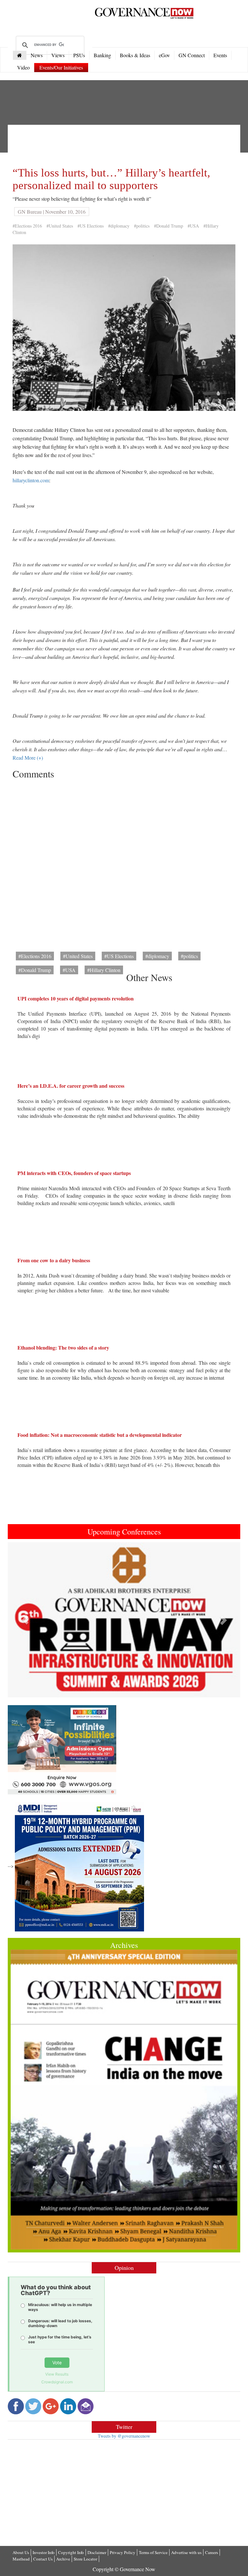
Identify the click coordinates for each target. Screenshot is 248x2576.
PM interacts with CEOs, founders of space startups (74, 1173)
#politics (142, 226)
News (37, 55)
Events (220, 55)
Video (23, 67)
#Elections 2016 (27, 226)
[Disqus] (124, 863)
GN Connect (192, 55)
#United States (60, 226)
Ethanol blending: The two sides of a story (63, 1347)
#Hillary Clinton (104, 970)
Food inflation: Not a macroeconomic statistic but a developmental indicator (100, 1435)
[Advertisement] (130, 144)
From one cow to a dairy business (54, 1260)
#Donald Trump (169, 226)
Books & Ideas (135, 55)
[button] (25, 1620)
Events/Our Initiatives (61, 67)
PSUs (79, 55)
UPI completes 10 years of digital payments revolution (76, 998)
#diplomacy (119, 226)
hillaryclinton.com (31, 480)
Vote (57, 2362)
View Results (57, 2374)
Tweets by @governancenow (124, 2436)
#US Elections (91, 226)
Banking (102, 55)
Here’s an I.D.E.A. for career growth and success (71, 1086)
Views (58, 55)
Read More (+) (28, 758)
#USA (193, 226)
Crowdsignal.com (57, 2382)
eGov (164, 55)
